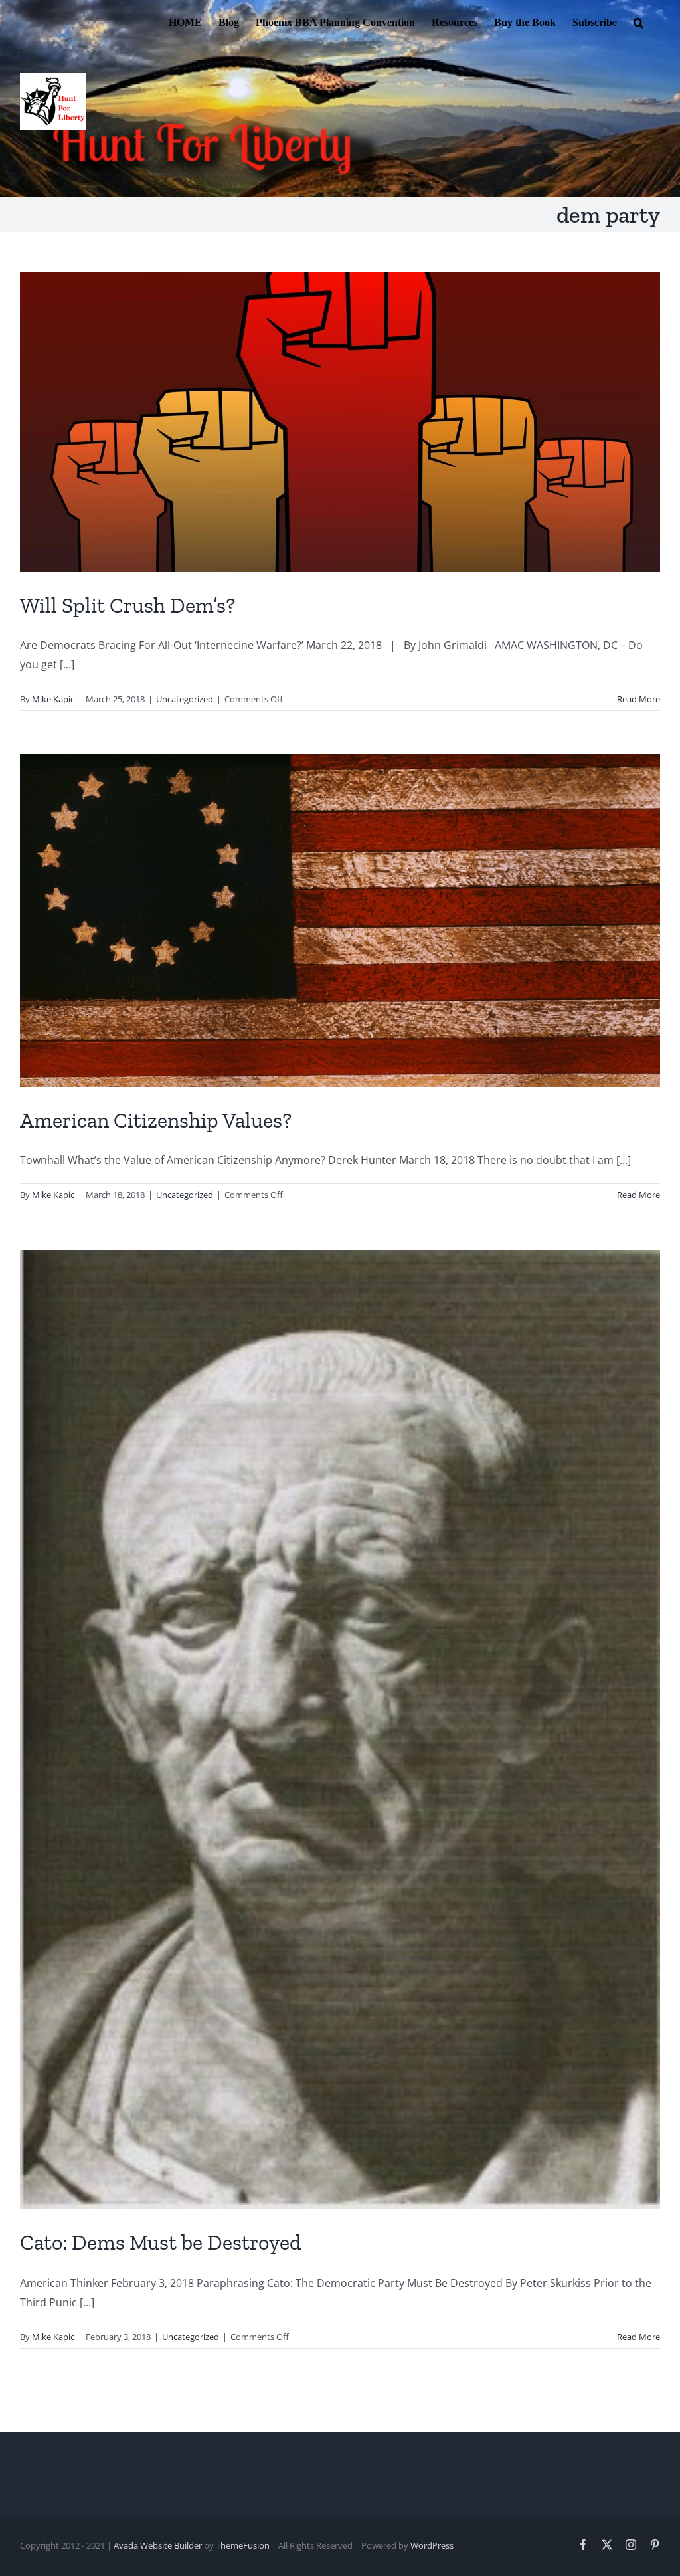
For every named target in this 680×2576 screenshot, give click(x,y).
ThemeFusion (243, 2545)
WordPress (432, 2545)
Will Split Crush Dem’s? (127, 605)
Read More (638, 699)
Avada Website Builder (158, 2545)
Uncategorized (185, 699)
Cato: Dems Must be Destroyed (161, 2242)
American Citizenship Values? (156, 1120)
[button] (638, 21)
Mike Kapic (53, 699)
